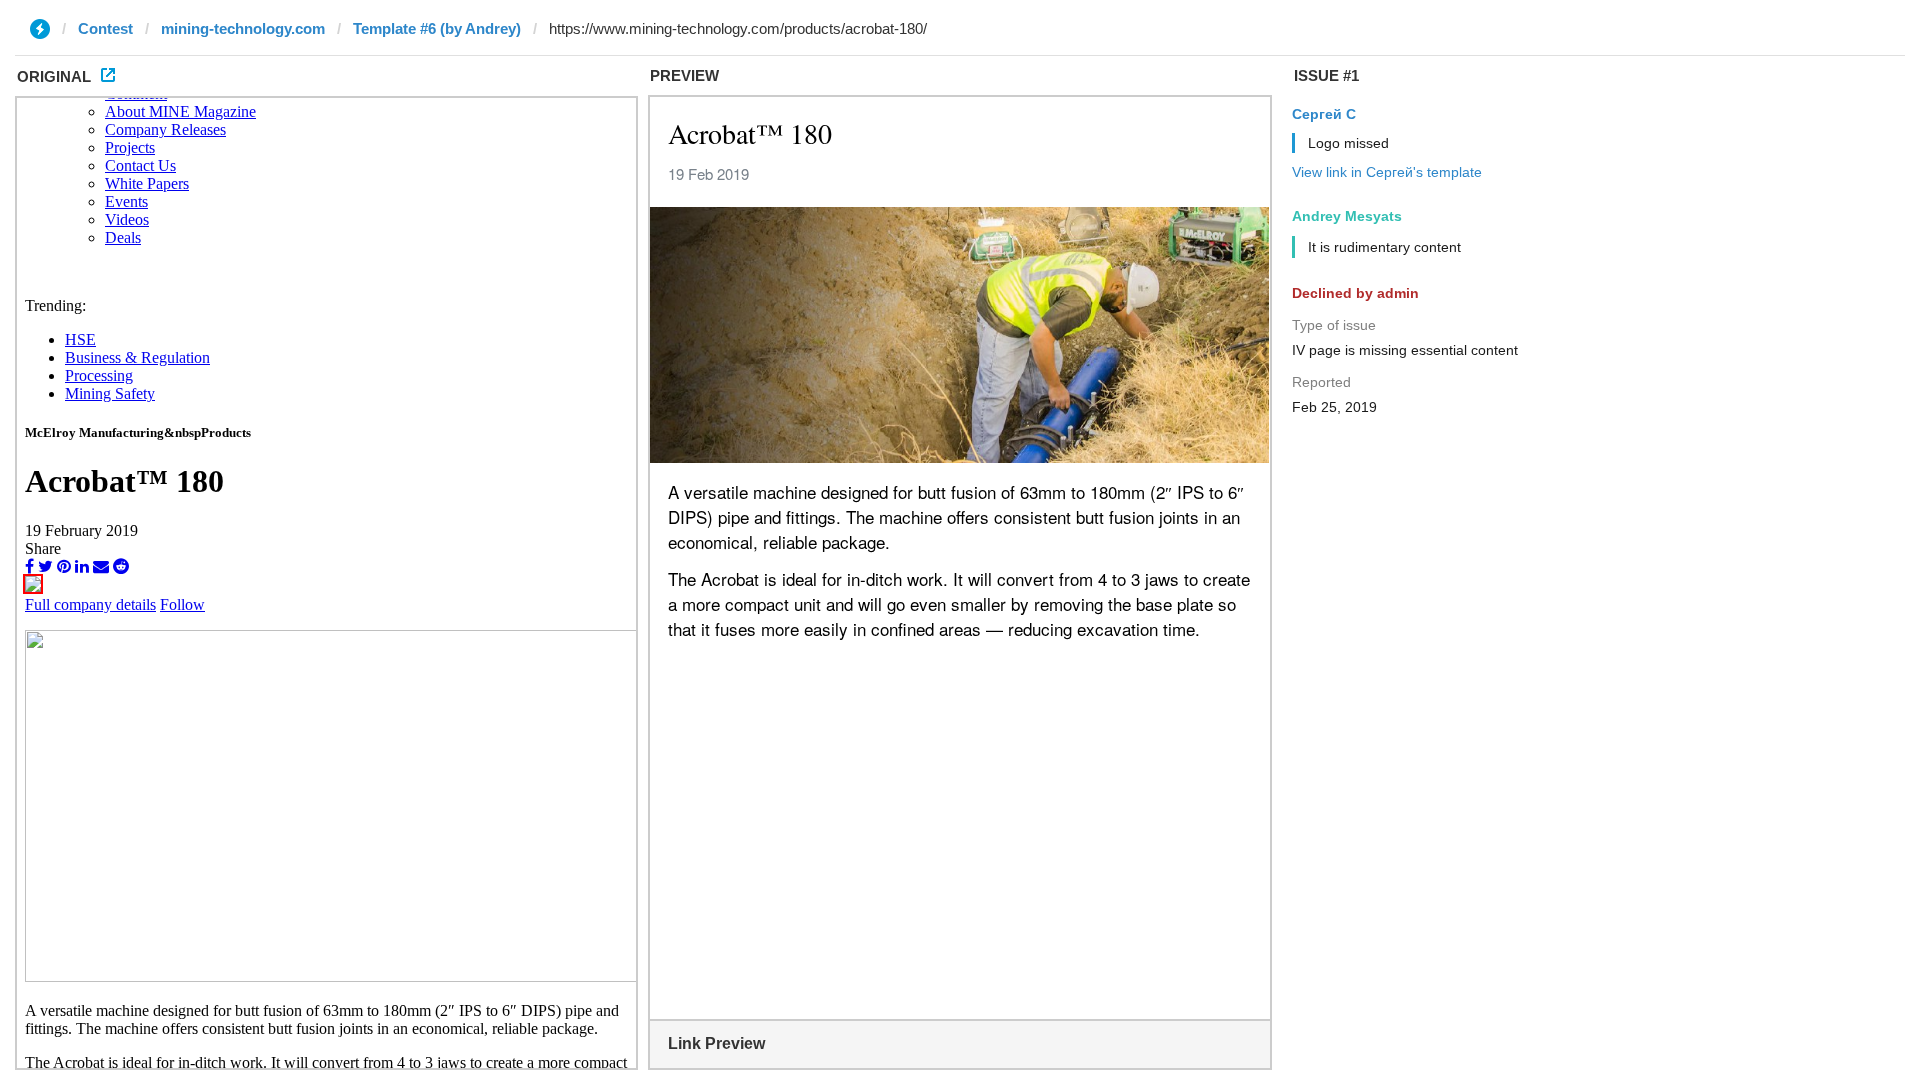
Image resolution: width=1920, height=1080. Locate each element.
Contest (105, 28)
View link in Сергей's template (1387, 172)
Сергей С (1324, 114)
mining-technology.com (243, 28)
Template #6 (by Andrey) (437, 28)
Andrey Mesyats (1347, 216)
